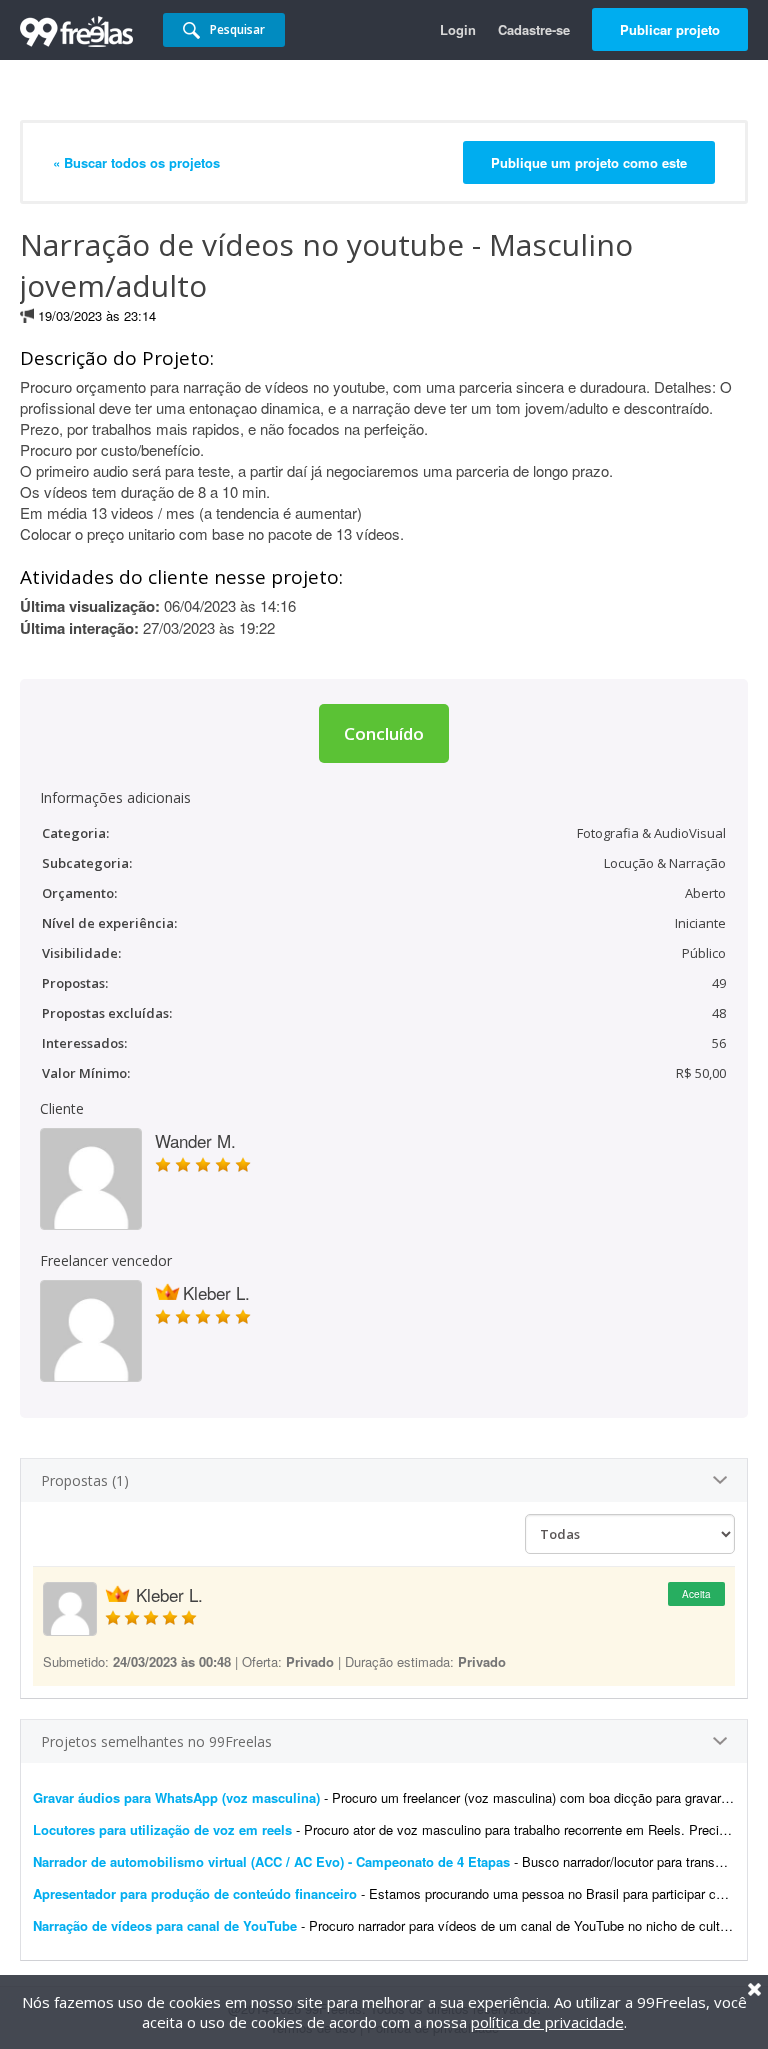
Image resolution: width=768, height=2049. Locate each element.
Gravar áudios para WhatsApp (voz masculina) (176, 1797)
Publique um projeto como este (589, 162)
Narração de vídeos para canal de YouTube (165, 1925)
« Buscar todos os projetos (136, 162)
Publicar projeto (670, 29)
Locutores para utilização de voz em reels (162, 1829)
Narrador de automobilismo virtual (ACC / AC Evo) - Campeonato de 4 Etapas (271, 1861)
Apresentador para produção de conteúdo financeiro (195, 1893)
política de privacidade (547, 2022)
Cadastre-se (534, 29)
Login (458, 29)
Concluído (384, 733)
